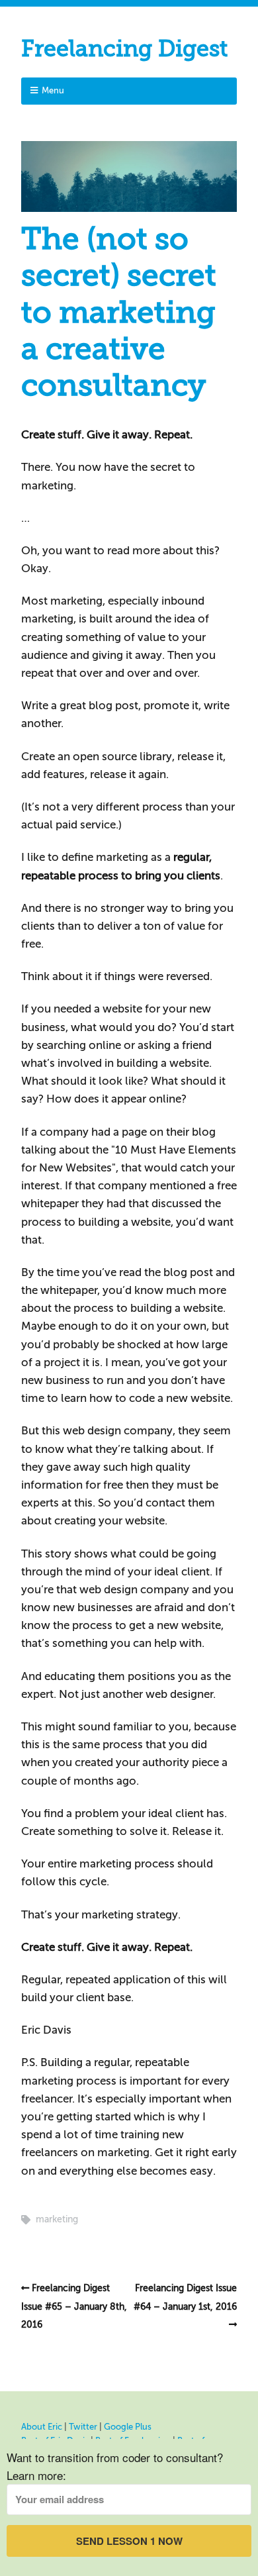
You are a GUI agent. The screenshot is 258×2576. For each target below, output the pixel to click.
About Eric (42, 2427)
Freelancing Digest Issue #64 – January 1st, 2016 (185, 2297)
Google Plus (128, 2427)
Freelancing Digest (124, 49)
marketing (57, 2219)
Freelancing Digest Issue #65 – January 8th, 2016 (74, 2306)
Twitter (83, 2427)
